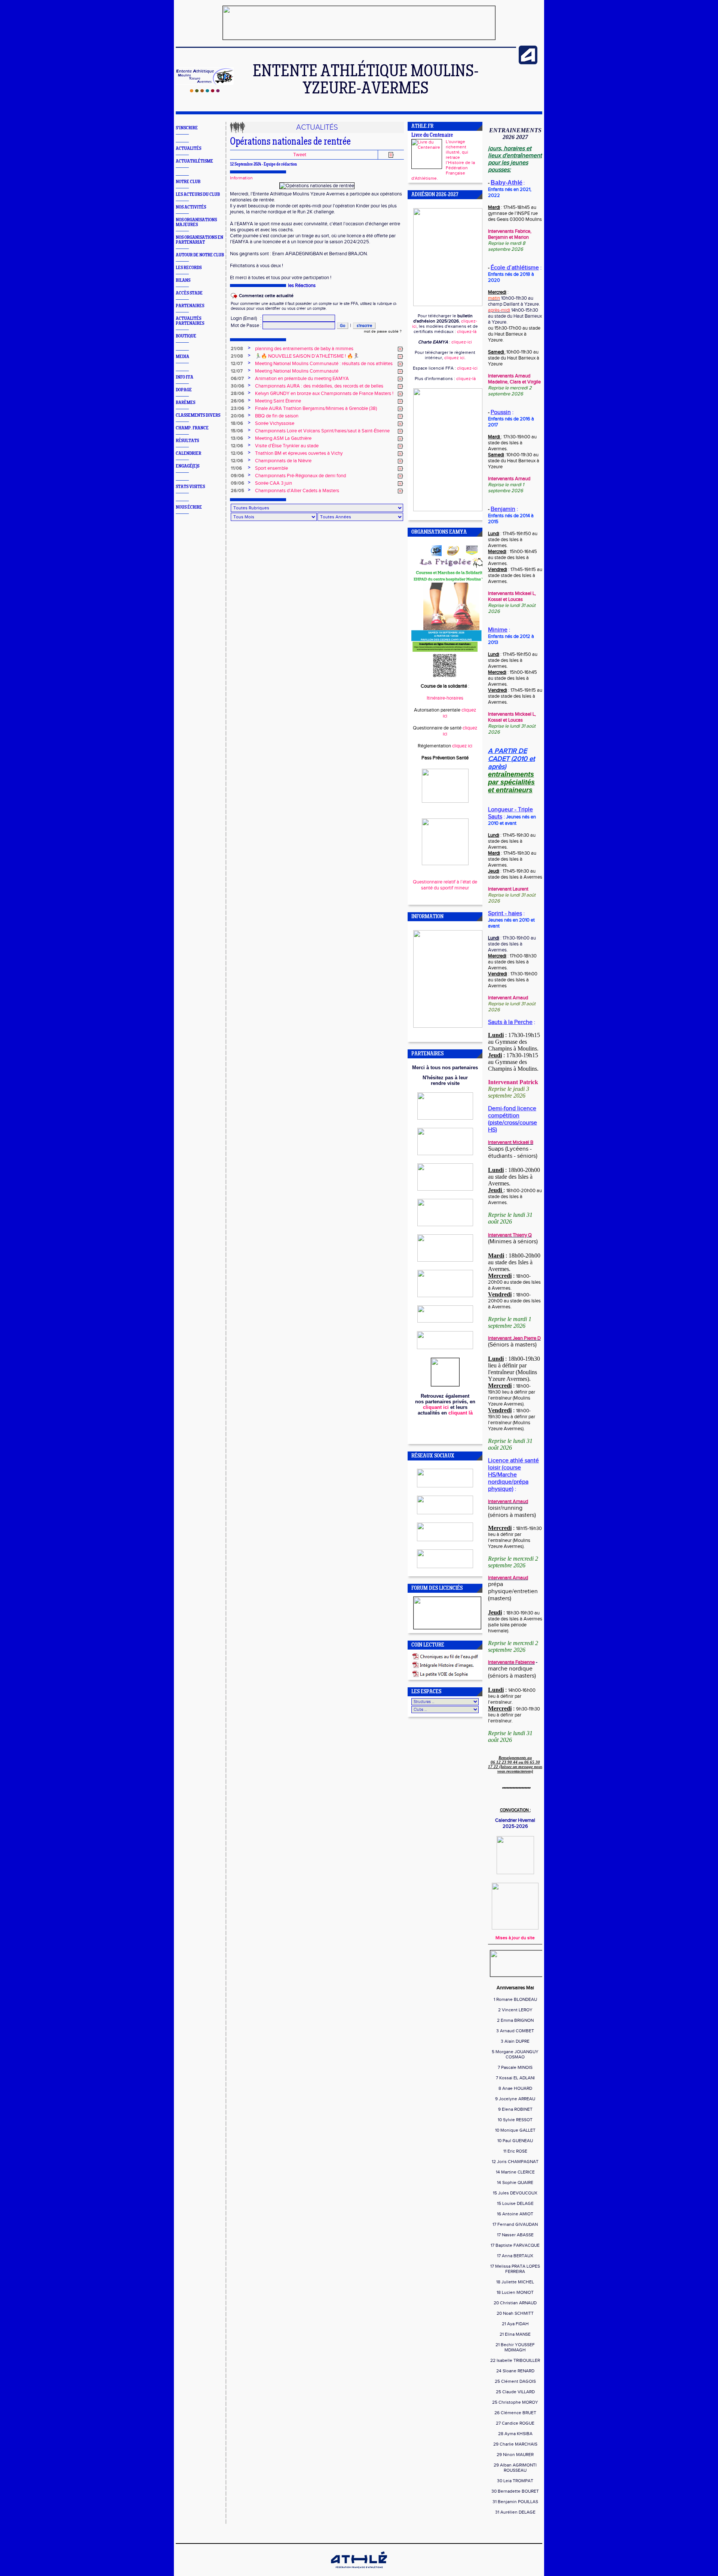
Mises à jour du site (515, 1938)
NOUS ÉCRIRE (189, 507)
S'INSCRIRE (187, 128)
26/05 (237, 491)
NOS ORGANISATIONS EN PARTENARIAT (200, 240)
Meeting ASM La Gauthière (283, 438)
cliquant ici (436, 1407)
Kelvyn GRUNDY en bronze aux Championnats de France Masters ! (324, 394)
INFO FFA (185, 377)
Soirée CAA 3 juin (274, 483)
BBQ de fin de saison (277, 416)
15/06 (237, 431)
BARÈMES (185, 403)
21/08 (237, 349)
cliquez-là (467, 331)
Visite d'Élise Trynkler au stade (287, 446)
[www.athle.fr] (528, 63)
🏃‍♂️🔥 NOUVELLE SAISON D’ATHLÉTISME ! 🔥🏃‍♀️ (307, 356)
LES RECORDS (189, 268)
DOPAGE (184, 390)
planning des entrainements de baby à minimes (304, 349)
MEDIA (182, 357)
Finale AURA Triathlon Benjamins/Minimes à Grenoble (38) (316, 408)
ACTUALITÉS (188, 149)
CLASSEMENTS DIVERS (198, 415)
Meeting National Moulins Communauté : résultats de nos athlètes (324, 364)
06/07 (237, 379)
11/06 (236, 468)
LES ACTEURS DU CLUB (198, 195)
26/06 (237, 401)
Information (241, 178)
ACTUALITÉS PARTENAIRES (190, 321)
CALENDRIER (188, 454)
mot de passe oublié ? (383, 331)
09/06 (237, 476)
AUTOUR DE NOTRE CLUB (200, 255)
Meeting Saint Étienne (278, 401)
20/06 (237, 416)
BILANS (183, 280)
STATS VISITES (190, 487)
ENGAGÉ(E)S (188, 466)
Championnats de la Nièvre (283, 461)
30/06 (237, 386)
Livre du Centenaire (432, 135)
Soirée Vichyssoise (275, 423)
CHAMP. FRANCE (192, 428)
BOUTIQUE (186, 336)
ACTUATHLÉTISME (194, 161)
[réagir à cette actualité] (401, 349)
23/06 (237, 408)
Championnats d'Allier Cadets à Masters (297, 491)
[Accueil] (205, 91)
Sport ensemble (271, 468)
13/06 (237, 438)
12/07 (237, 364)
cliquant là (461, 1413)
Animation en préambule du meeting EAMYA (302, 379)
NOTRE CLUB (188, 182)
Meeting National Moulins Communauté (297, 371)
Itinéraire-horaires (445, 698)
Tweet (300, 155)
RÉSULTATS (187, 441)
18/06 (237, 423)
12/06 (237, 446)
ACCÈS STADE (189, 293)
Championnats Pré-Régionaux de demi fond (300, 476)
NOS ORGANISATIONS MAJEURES (196, 222)
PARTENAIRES (190, 306)
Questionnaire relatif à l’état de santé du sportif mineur (445, 885)
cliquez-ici (462, 342)
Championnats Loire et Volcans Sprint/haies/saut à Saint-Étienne (322, 431)
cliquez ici (454, 358)
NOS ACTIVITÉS (191, 207)
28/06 (237, 394)
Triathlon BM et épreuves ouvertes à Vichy (299, 453)
